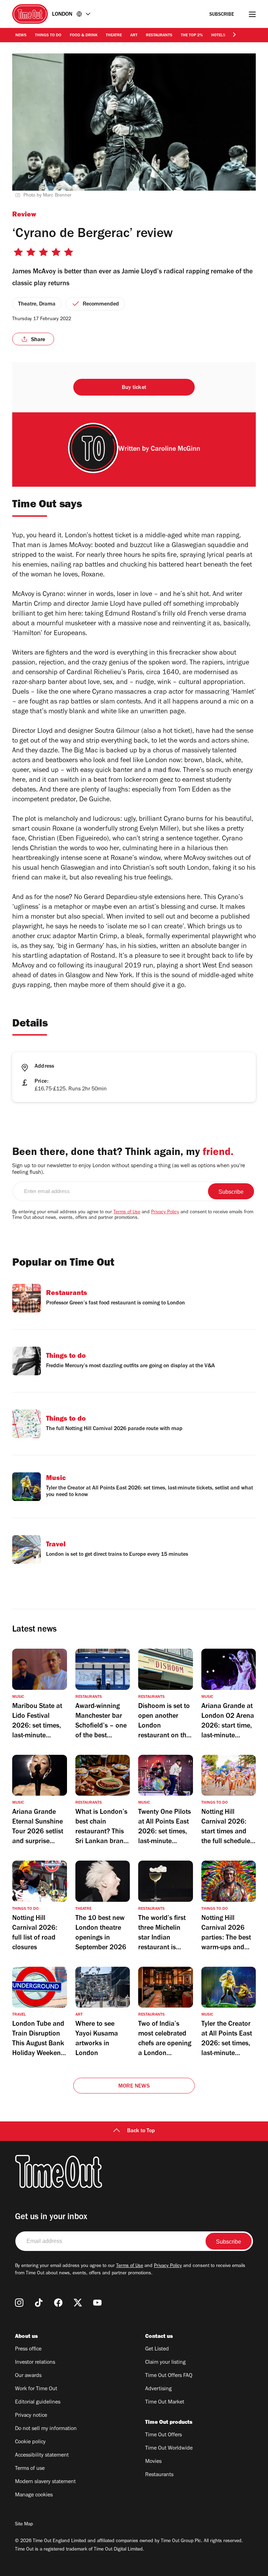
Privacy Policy (165, 1213)
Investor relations (35, 2363)
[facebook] (58, 2303)
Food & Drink (84, 36)
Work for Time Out (36, 2389)
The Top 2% (192, 36)
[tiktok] (39, 2303)
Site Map (24, 2525)
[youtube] (97, 2303)
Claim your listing (165, 2363)
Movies (153, 2462)
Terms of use (30, 2469)
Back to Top (141, 2131)
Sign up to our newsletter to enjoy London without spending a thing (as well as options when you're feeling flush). (129, 1169)
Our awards (28, 2376)
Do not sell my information (46, 2429)
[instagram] (19, 2303)
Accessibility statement (42, 2456)
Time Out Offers (163, 2435)
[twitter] (78, 2303)
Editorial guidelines (38, 2402)
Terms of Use (127, 1213)
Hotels (218, 36)
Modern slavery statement (45, 2482)
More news (134, 2086)
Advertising (158, 2389)
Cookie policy (30, 2442)
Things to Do (48, 36)
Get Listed (157, 2349)
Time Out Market (165, 2402)
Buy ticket (134, 388)
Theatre (114, 36)
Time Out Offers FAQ (169, 2376)
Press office (28, 2349)
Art (134, 36)
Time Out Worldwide (169, 2449)
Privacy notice (31, 2416)
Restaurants (159, 36)
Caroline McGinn (176, 450)
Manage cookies (34, 2495)
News (21, 36)
